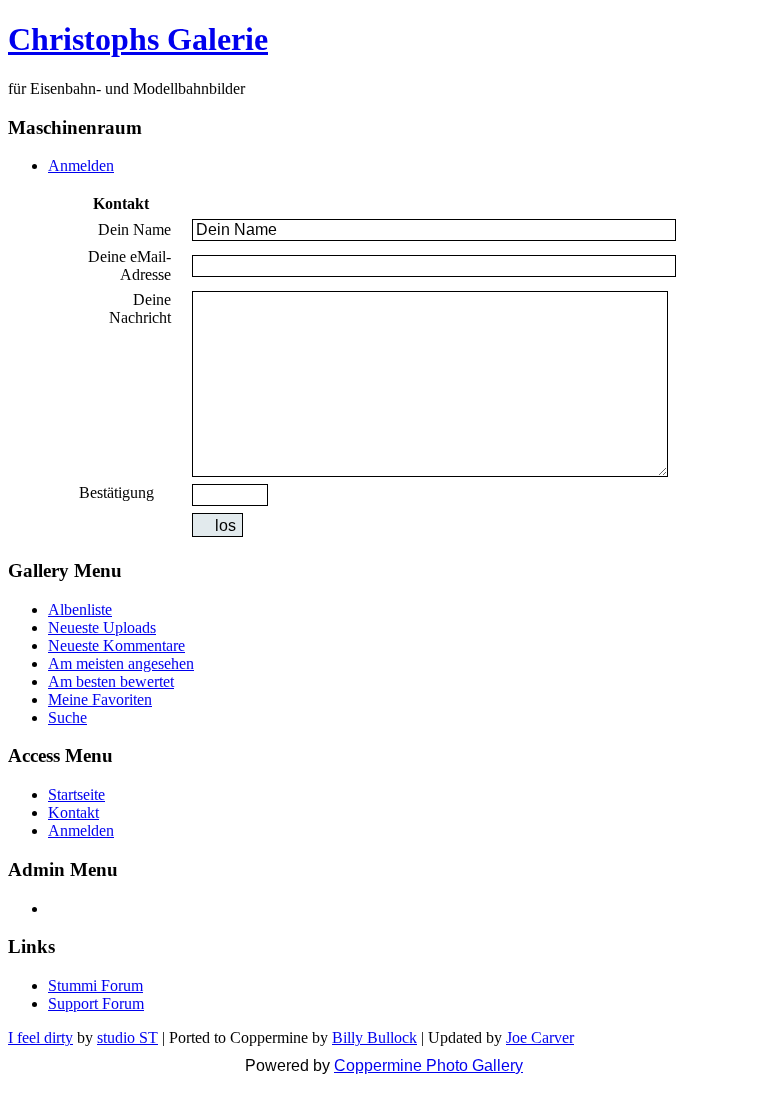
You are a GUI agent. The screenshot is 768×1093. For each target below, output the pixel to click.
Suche (67, 717)
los (225, 525)
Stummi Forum (95, 985)
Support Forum (96, 1003)
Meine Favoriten (100, 699)
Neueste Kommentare (116, 645)
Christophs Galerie (138, 39)
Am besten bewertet (111, 681)
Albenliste (80, 609)
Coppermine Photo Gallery (428, 1065)
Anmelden (81, 165)
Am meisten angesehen (121, 663)
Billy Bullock (374, 1037)
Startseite (76, 794)
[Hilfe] (164, 492)
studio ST (127, 1037)
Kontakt (73, 812)
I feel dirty (40, 1037)
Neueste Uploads (102, 627)
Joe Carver (540, 1037)
